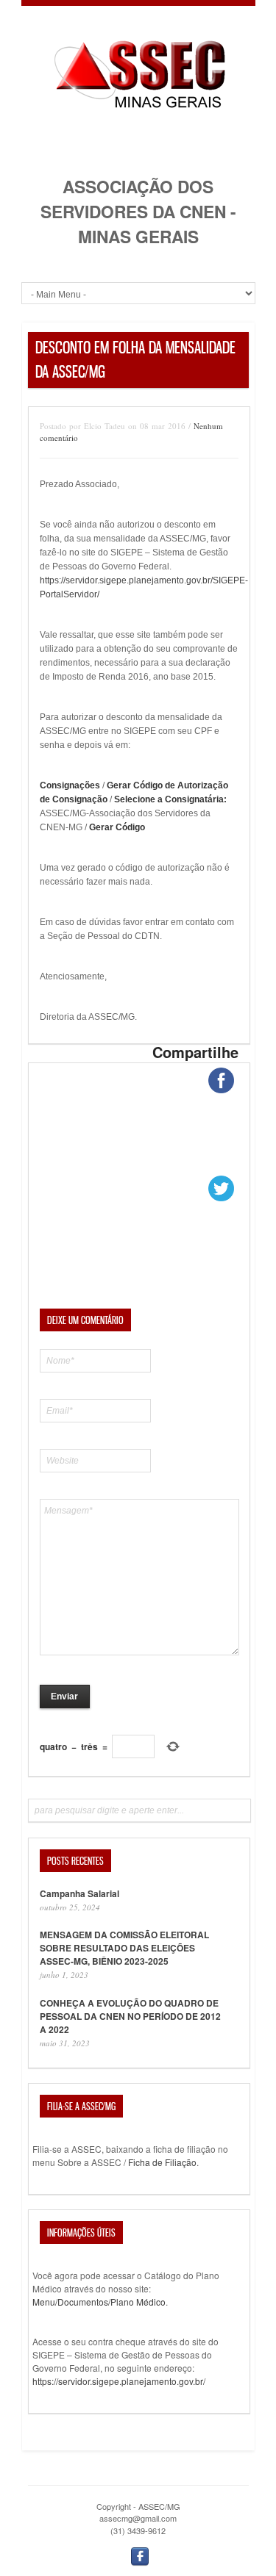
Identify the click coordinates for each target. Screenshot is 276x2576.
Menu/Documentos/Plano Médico (99, 2302)
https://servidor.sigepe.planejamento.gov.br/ (119, 2381)
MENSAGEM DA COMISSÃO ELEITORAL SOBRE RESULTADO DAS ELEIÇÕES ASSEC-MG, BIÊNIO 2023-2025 (124, 1948)
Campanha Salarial (79, 1893)
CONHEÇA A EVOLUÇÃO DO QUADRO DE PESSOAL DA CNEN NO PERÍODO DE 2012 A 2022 (130, 2016)
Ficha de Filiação (162, 2162)
